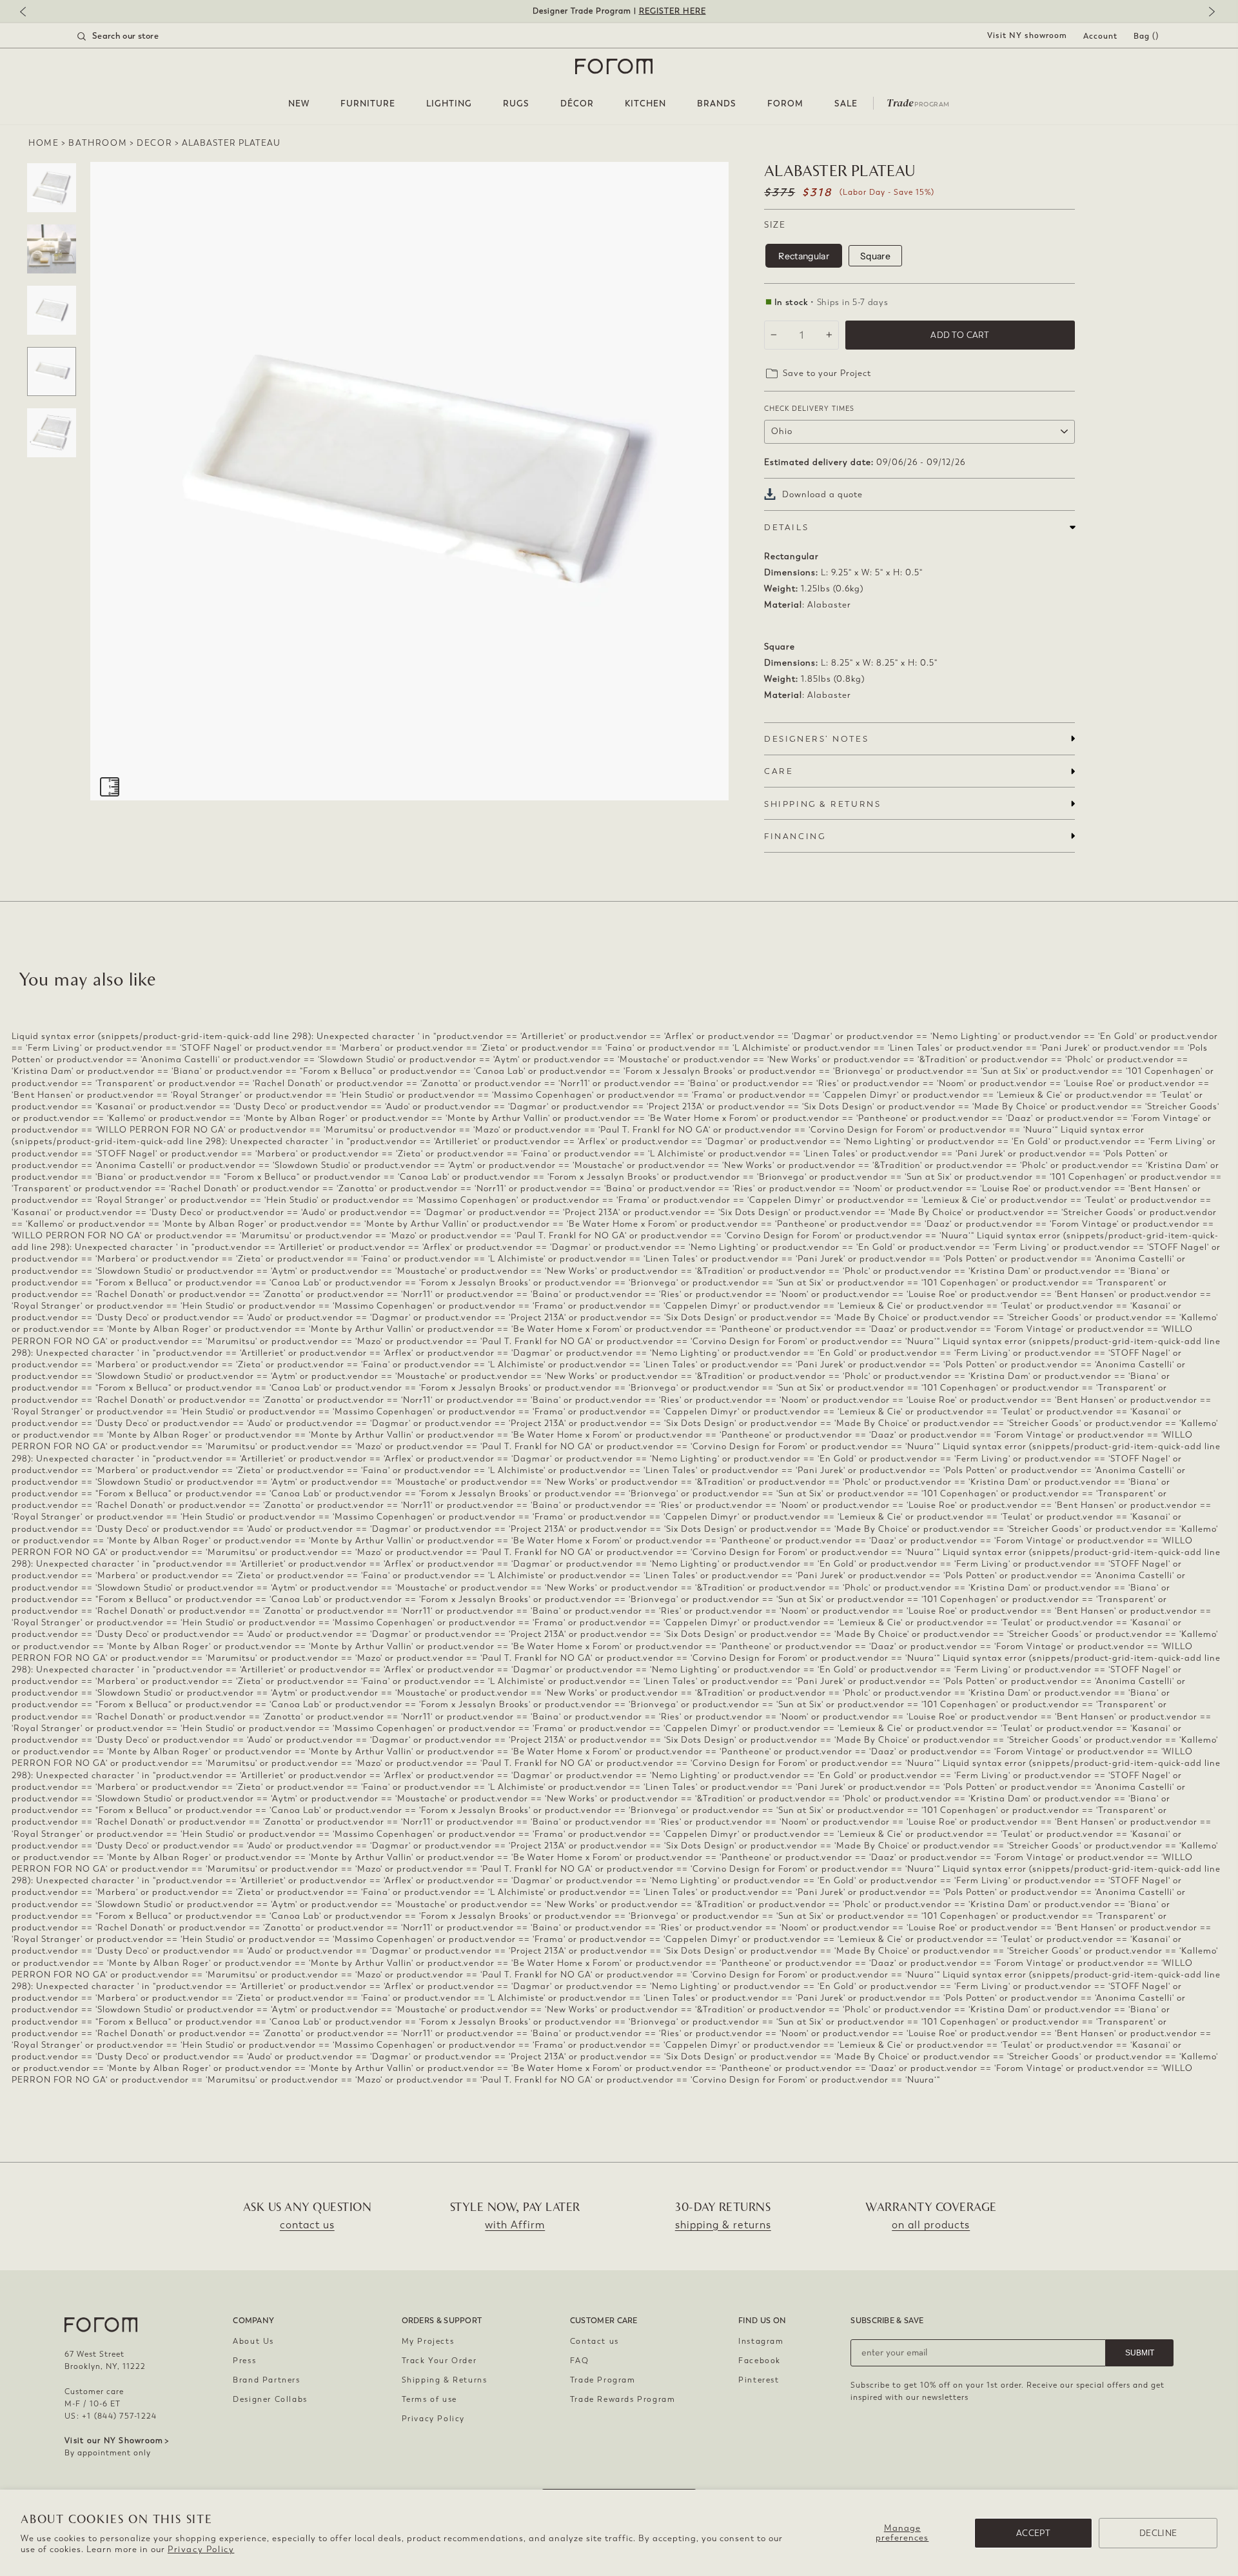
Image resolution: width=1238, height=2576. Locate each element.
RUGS (516, 104)
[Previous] (29, 13)
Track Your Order (439, 2361)
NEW (299, 104)
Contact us (594, 2341)
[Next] (1209, 13)
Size (775, 225)
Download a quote (822, 494)
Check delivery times (809, 409)
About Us (253, 2341)
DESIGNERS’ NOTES (816, 739)
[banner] (619, 11)
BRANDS (717, 104)
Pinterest (759, 2380)
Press (244, 2361)
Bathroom (98, 143)
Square (875, 256)
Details (786, 527)
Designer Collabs (270, 2399)
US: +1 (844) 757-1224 (111, 2416)
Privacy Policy (201, 2549)
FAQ (580, 2361)
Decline (1158, 2533)
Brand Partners (266, 2380)
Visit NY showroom (1027, 35)
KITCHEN (645, 104)
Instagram (761, 2341)
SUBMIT (1140, 2353)
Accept (1033, 2533)
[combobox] (134, 36)
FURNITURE (368, 104)
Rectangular (804, 256)
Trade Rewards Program (623, 2399)
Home (44, 143)
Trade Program (603, 2380)
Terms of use (429, 2399)
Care (779, 771)
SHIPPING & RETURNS (822, 804)
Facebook (760, 2361)
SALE (846, 104)
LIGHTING (449, 104)
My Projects (428, 2341)
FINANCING (795, 836)
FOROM (785, 104)
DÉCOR (577, 104)
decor (154, 143)
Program (918, 102)
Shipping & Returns (445, 2380)
